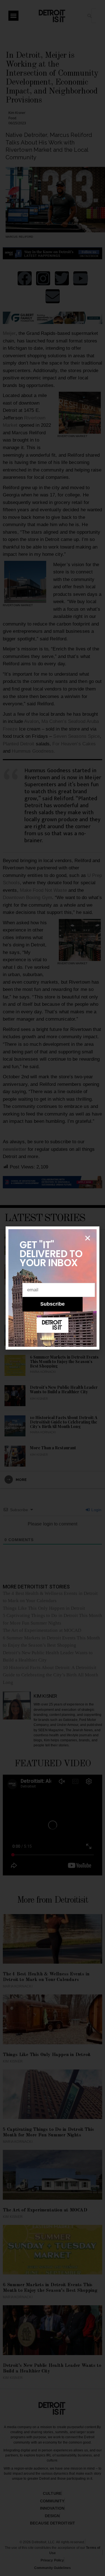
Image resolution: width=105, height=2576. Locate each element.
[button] (88, 1238)
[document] (53, 1288)
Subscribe (53, 1304)
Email (30, 1279)
